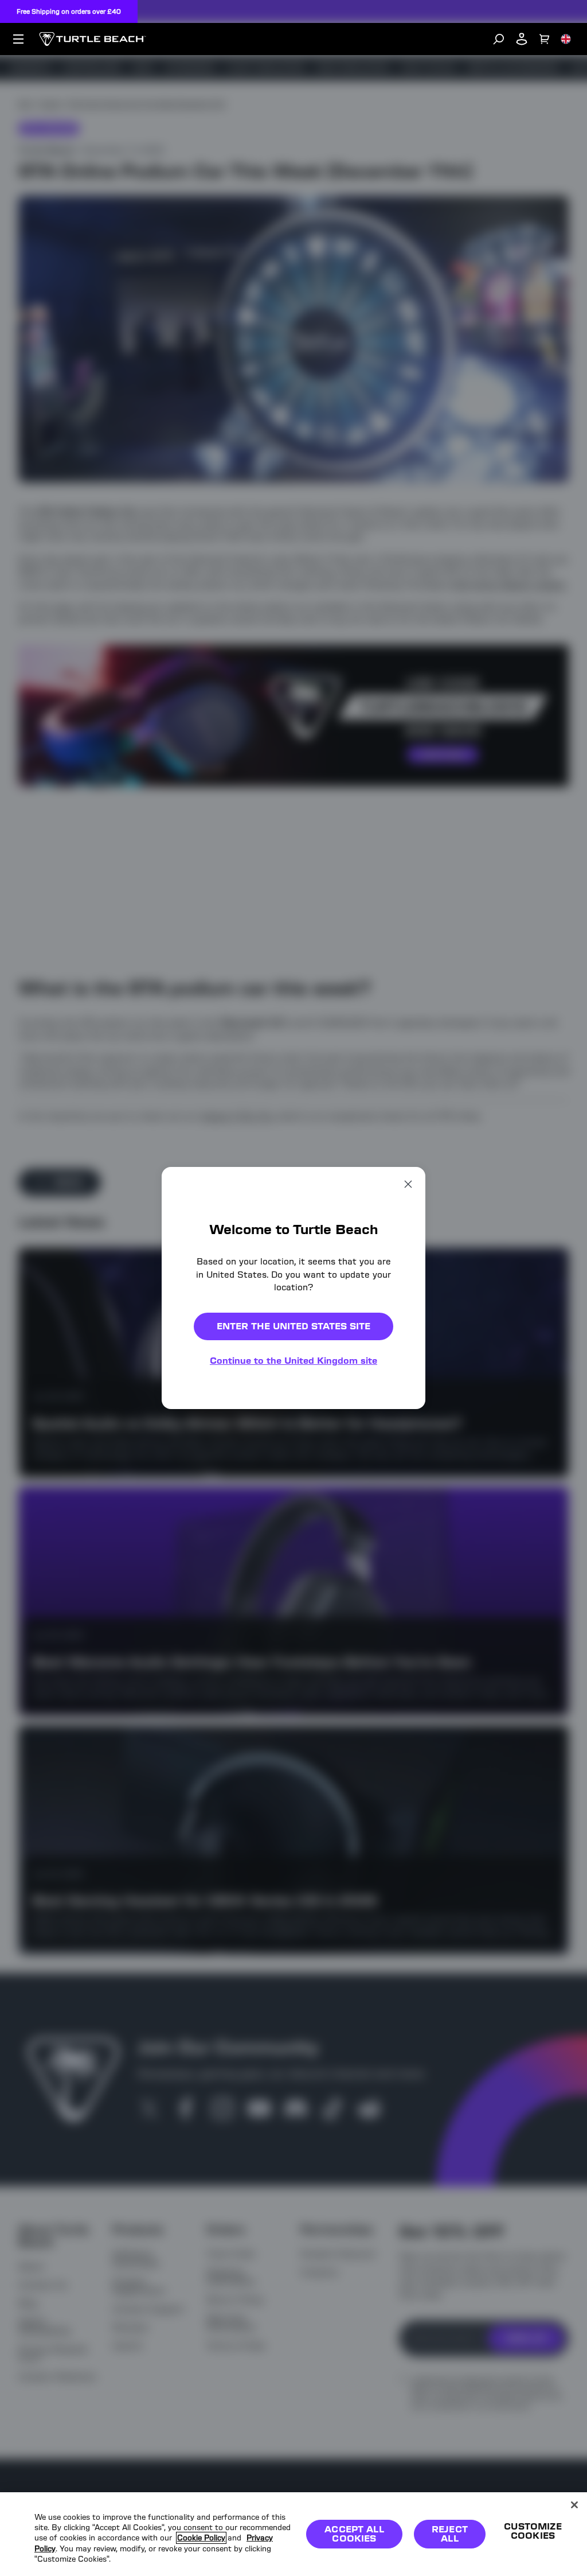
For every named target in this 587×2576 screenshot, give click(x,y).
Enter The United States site (293, 1326)
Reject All (450, 2534)
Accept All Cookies (354, 2534)
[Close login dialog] (400, 1555)
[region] (293, 2534)
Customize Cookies (533, 2531)
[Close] (574, 2505)
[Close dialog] (408, 1184)
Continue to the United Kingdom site (293, 1361)
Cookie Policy (201, 2538)
